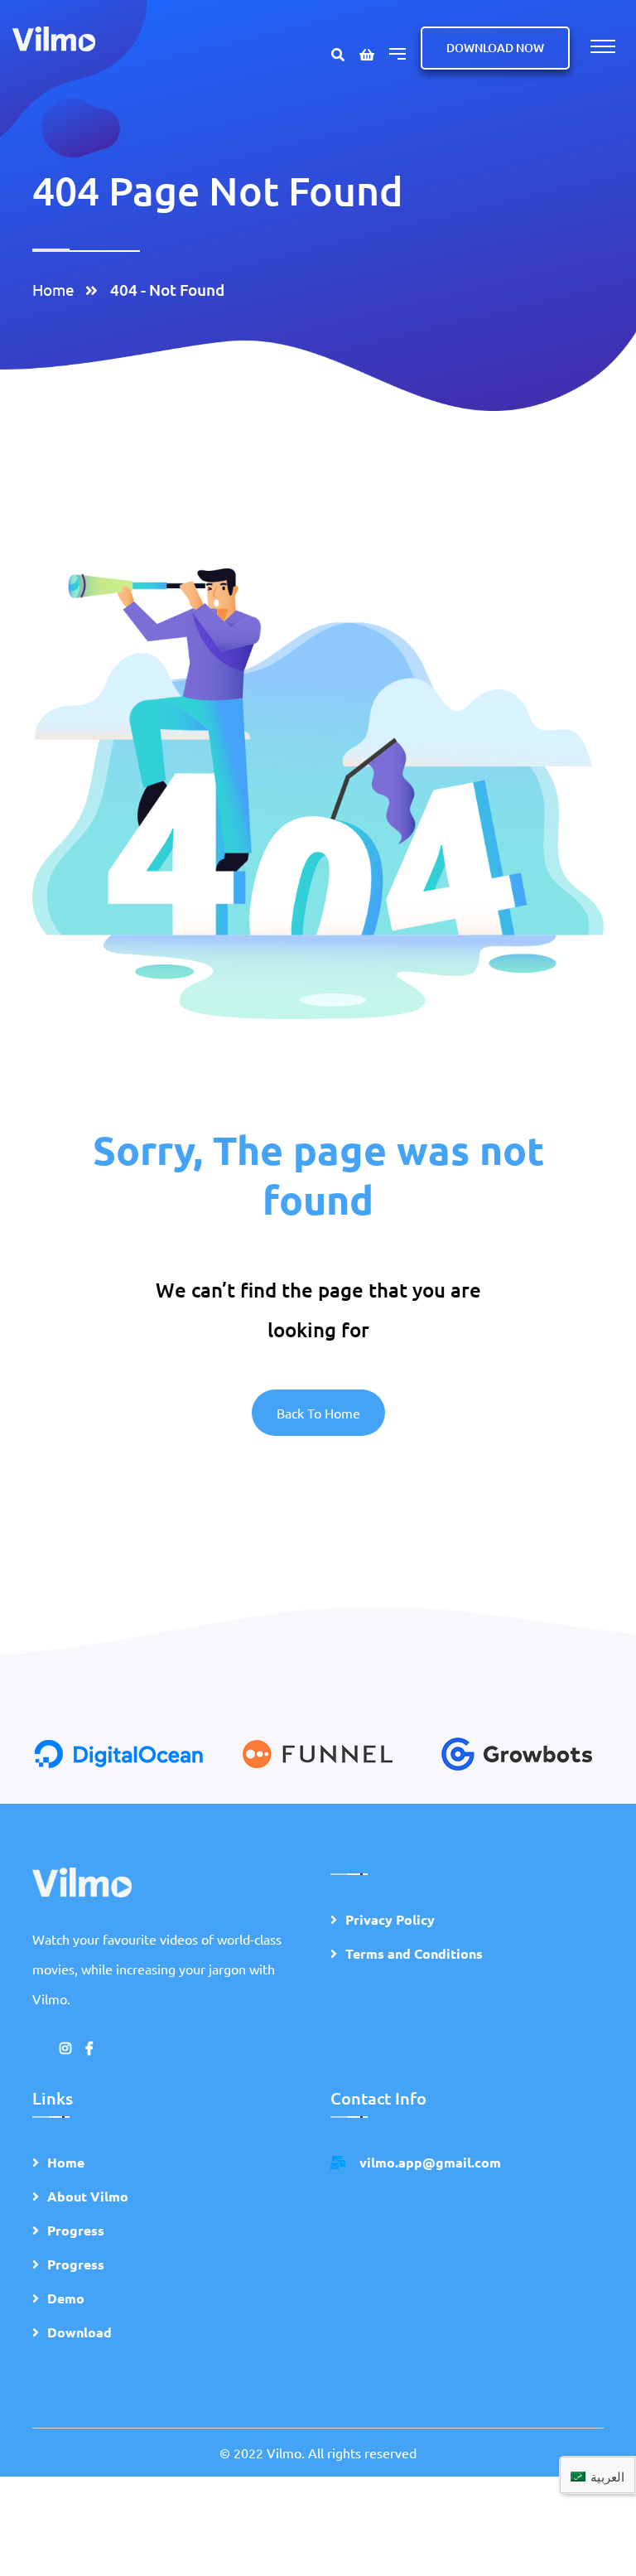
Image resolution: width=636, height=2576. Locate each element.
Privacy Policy (390, 1919)
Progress (76, 2230)
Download (79, 2332)
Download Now (495, 48)
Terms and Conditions (414, 1953)
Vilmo (284, 2453)
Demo (66, 2298)
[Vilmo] (54, 37)
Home (57, 289)
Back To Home (318, 1413)
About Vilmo (88, 2196)
